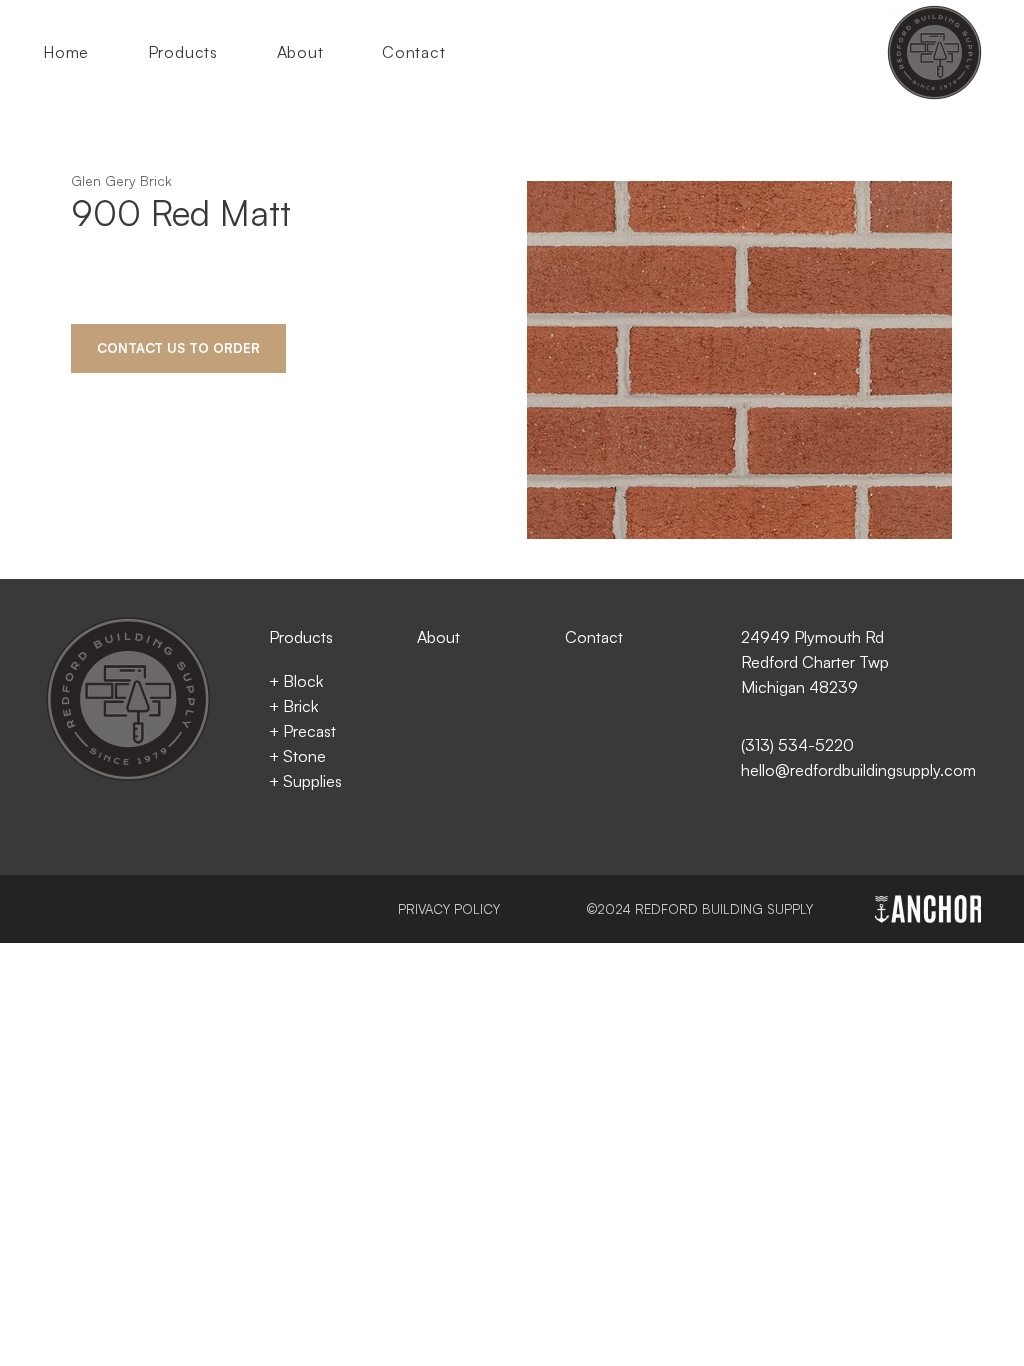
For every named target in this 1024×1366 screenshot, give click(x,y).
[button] (198, 52)
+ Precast (302, 731)
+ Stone (297, 756)
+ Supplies (305, 781)
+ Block (296, 681)
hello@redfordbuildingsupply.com (858, 770)
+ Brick (293, 706)
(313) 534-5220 (797, 745)
